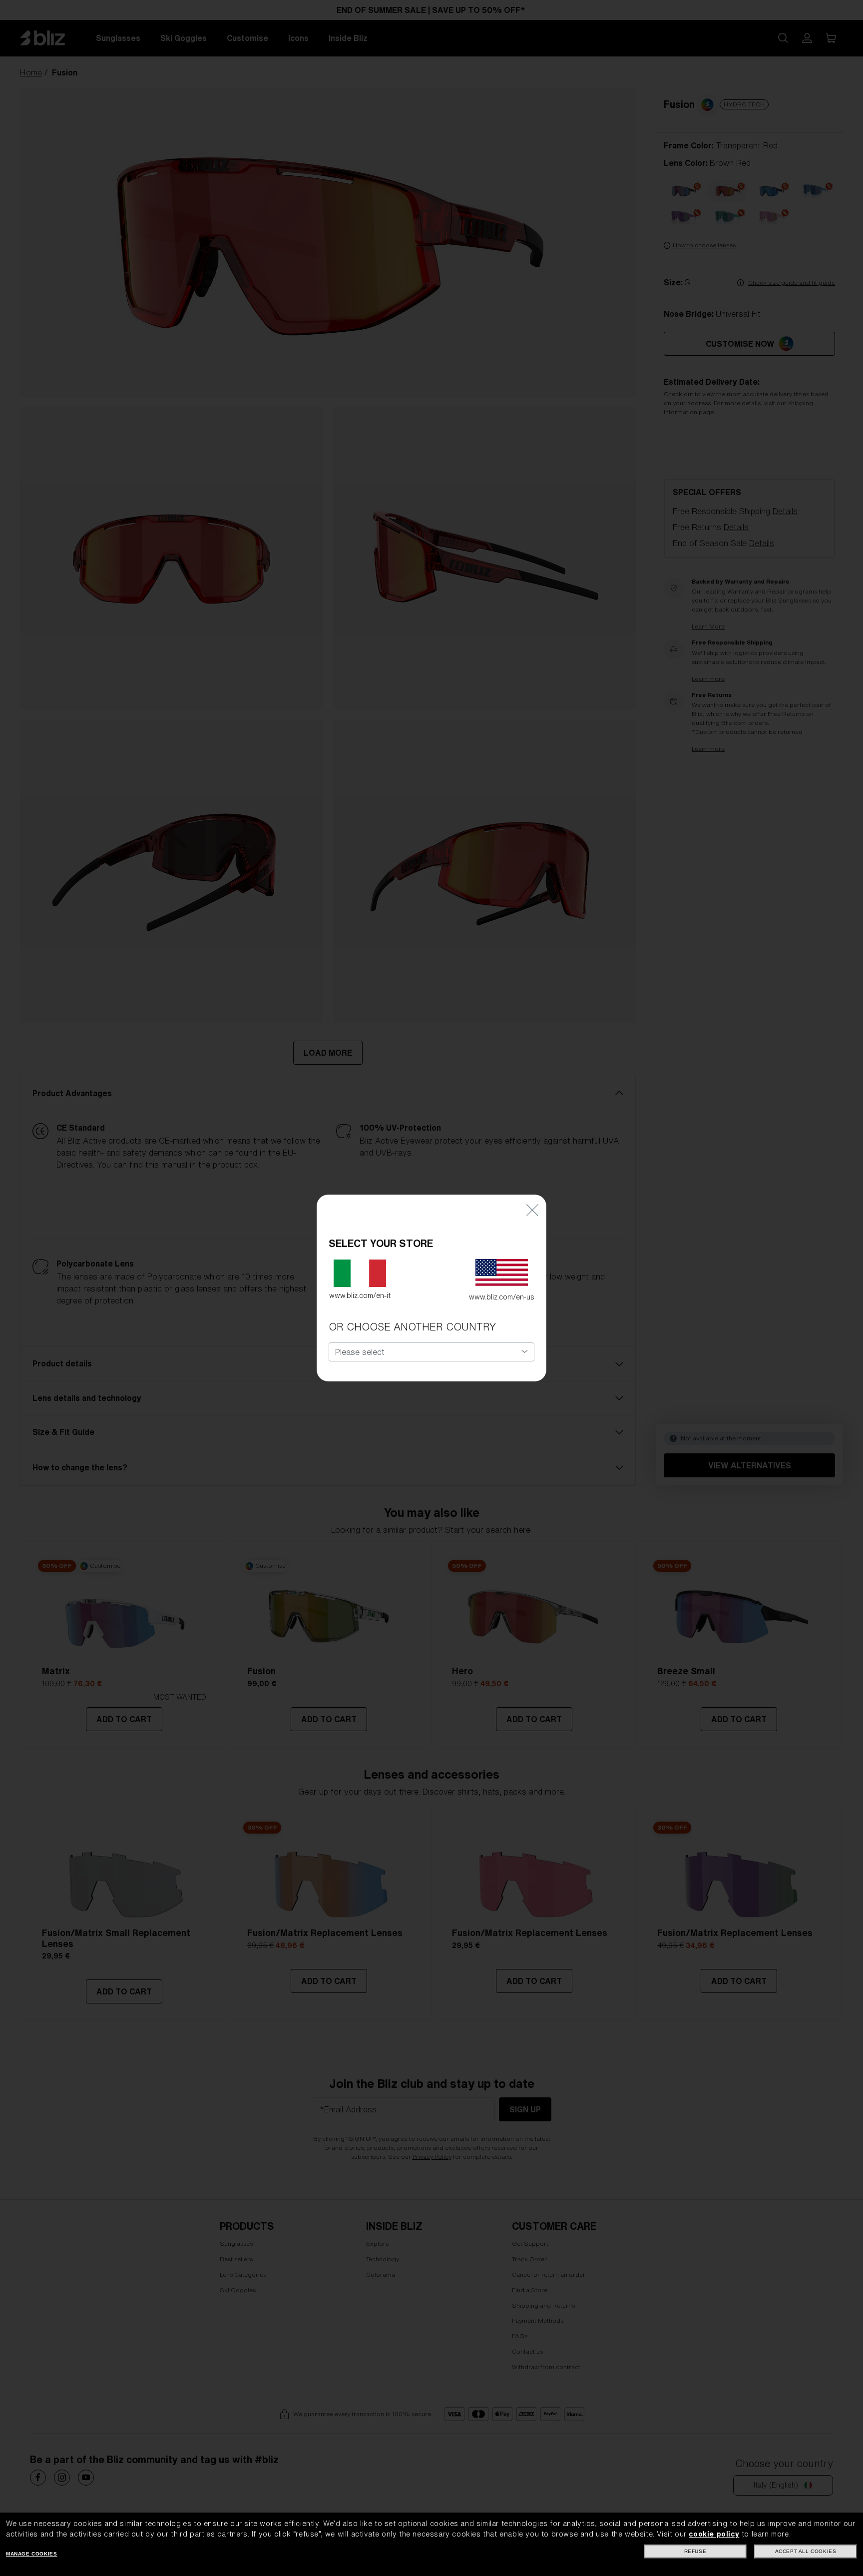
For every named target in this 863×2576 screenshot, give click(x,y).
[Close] (532, 1209)
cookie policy (714, 2534)
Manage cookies (31, 2554)
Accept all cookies (806, 2551)
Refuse (695, 2551)
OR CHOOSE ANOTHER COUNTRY (412, 1327)
